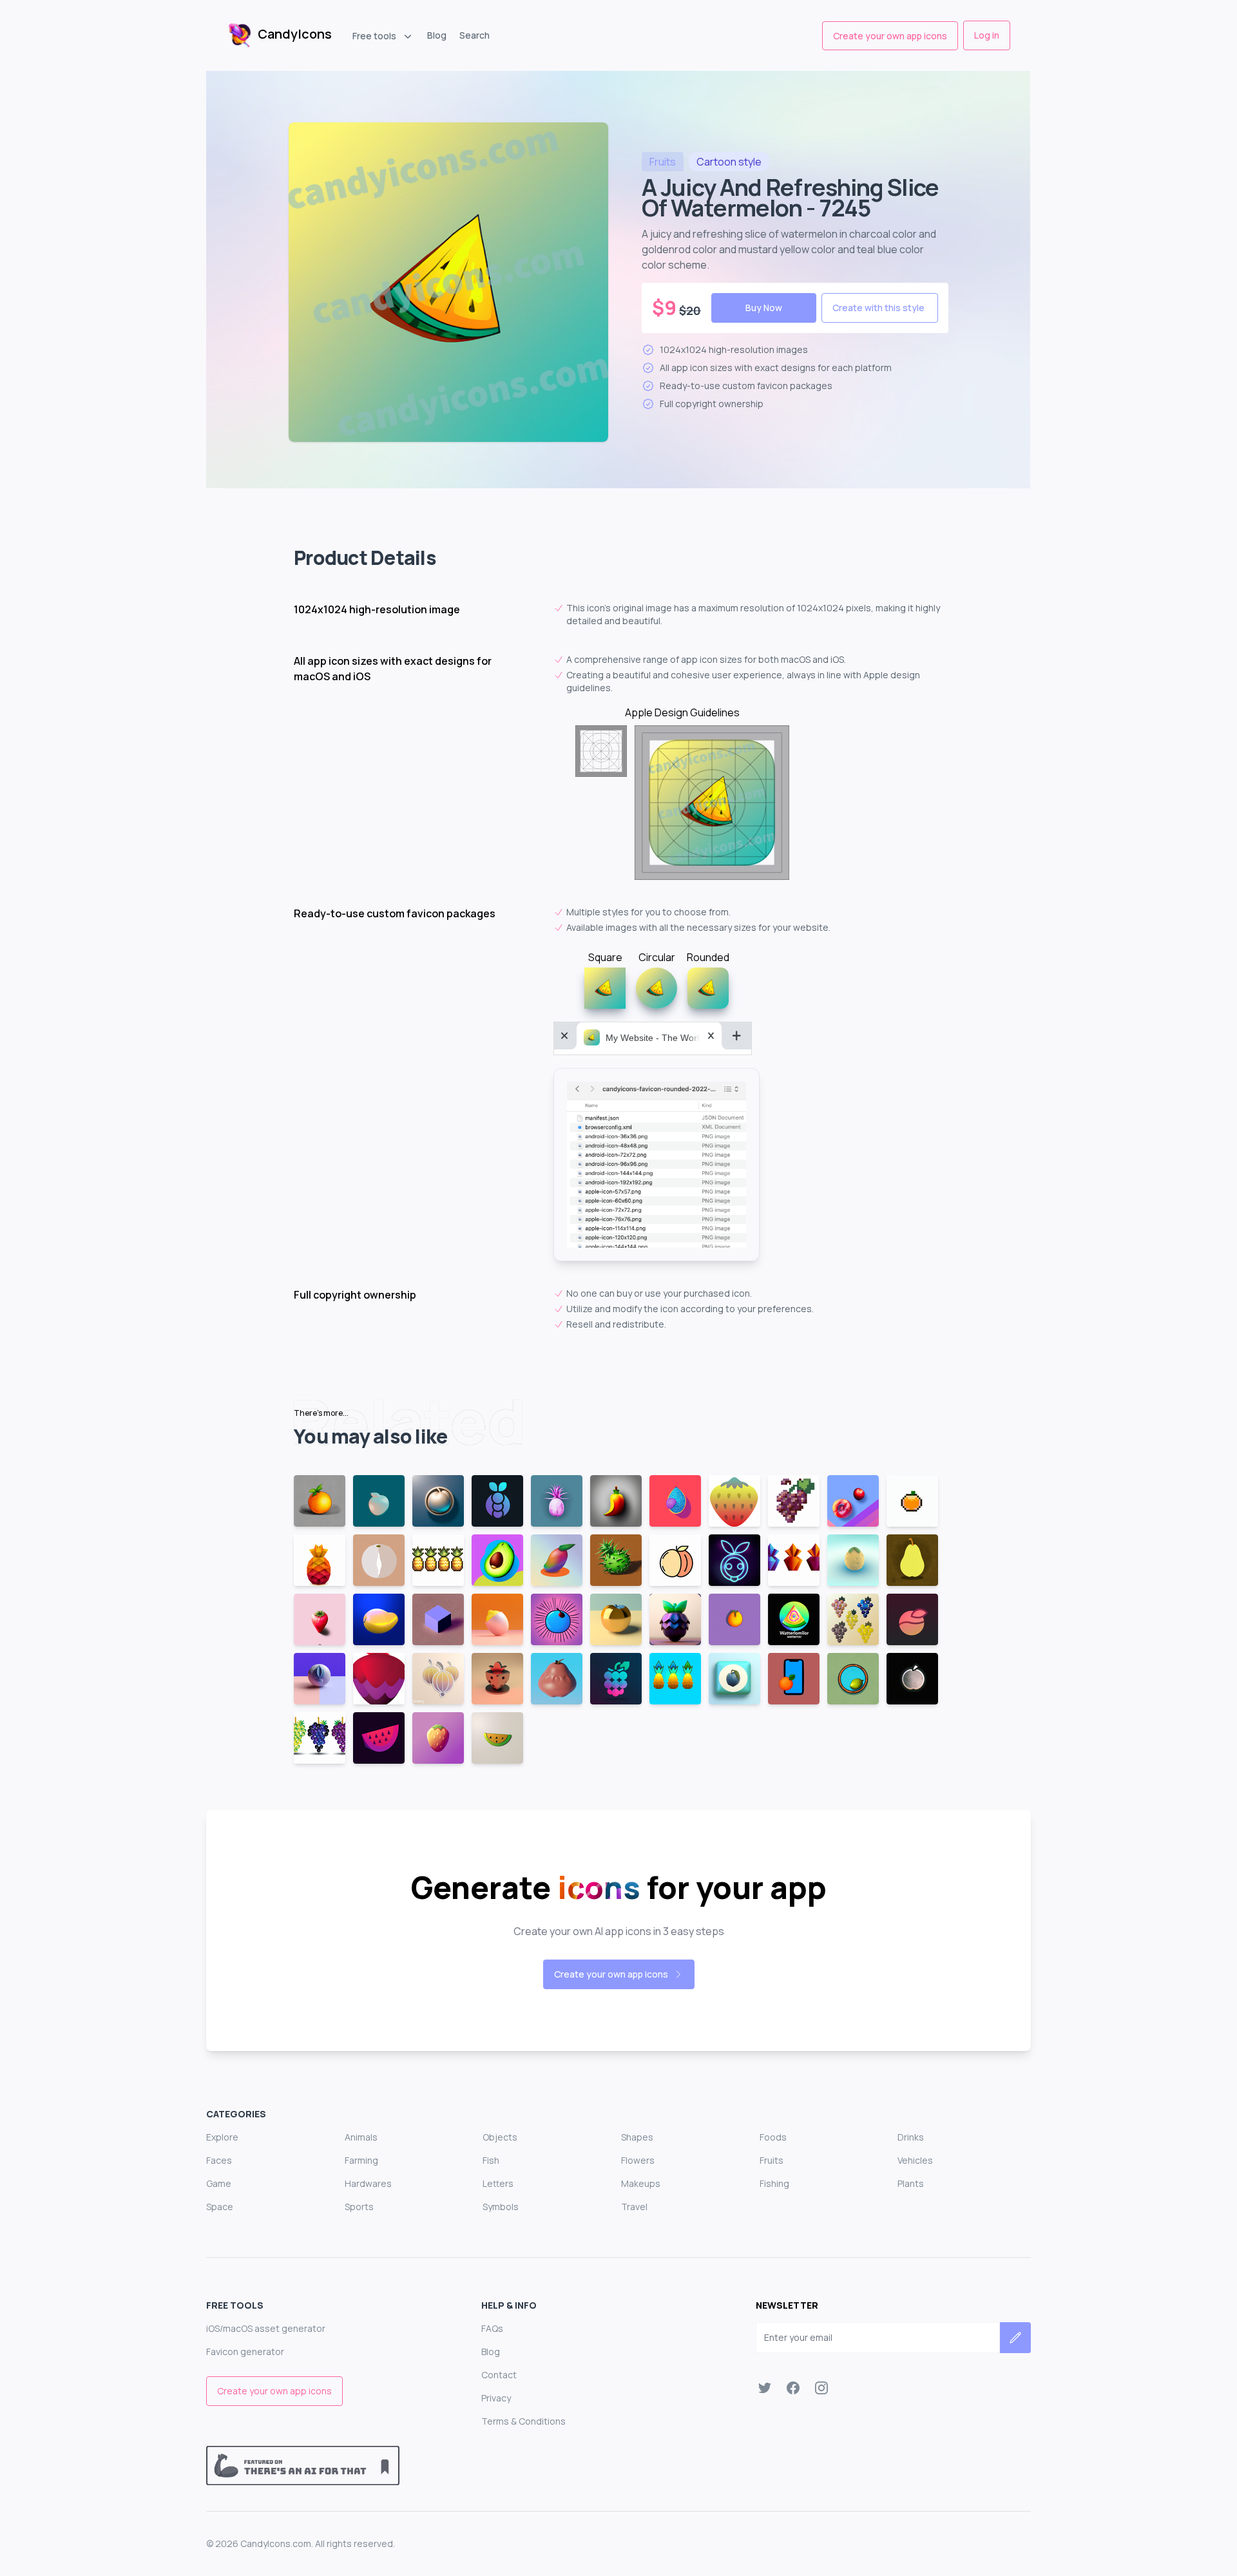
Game (219, 2183)
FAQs (492, 2328)
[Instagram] (821, 2388)
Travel (634, 2207)
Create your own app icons (890, 36)
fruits (663, 162)
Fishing (774, 2183)
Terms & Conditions (523, 2421)
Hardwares (368, 2183)
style (729, 162)
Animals (361, 2137)
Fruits (772, 2160)
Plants (911, 2183)
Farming (361, 2160)
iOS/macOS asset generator (266, 2328)
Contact (499, 2375)
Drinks (911, 2137)
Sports (359, 2207)
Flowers (638, 2160)
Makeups (641, 2183)
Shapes (637, 2137)
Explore (222, 2137)
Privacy (496, 2398)
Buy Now (764, 308)
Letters (498, 2183)
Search (475, 35)
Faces (219, 2160)
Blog (437, 35)
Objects (500, 2137)
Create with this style (878, 308)
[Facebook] (793, 2388)
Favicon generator (245, 2352)
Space (220, 2207)
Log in (987, 35)
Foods (773, 2137)
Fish (491, 2160)
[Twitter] (765, 2388)
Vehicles (915, 2160)
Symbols (501, 2207)
